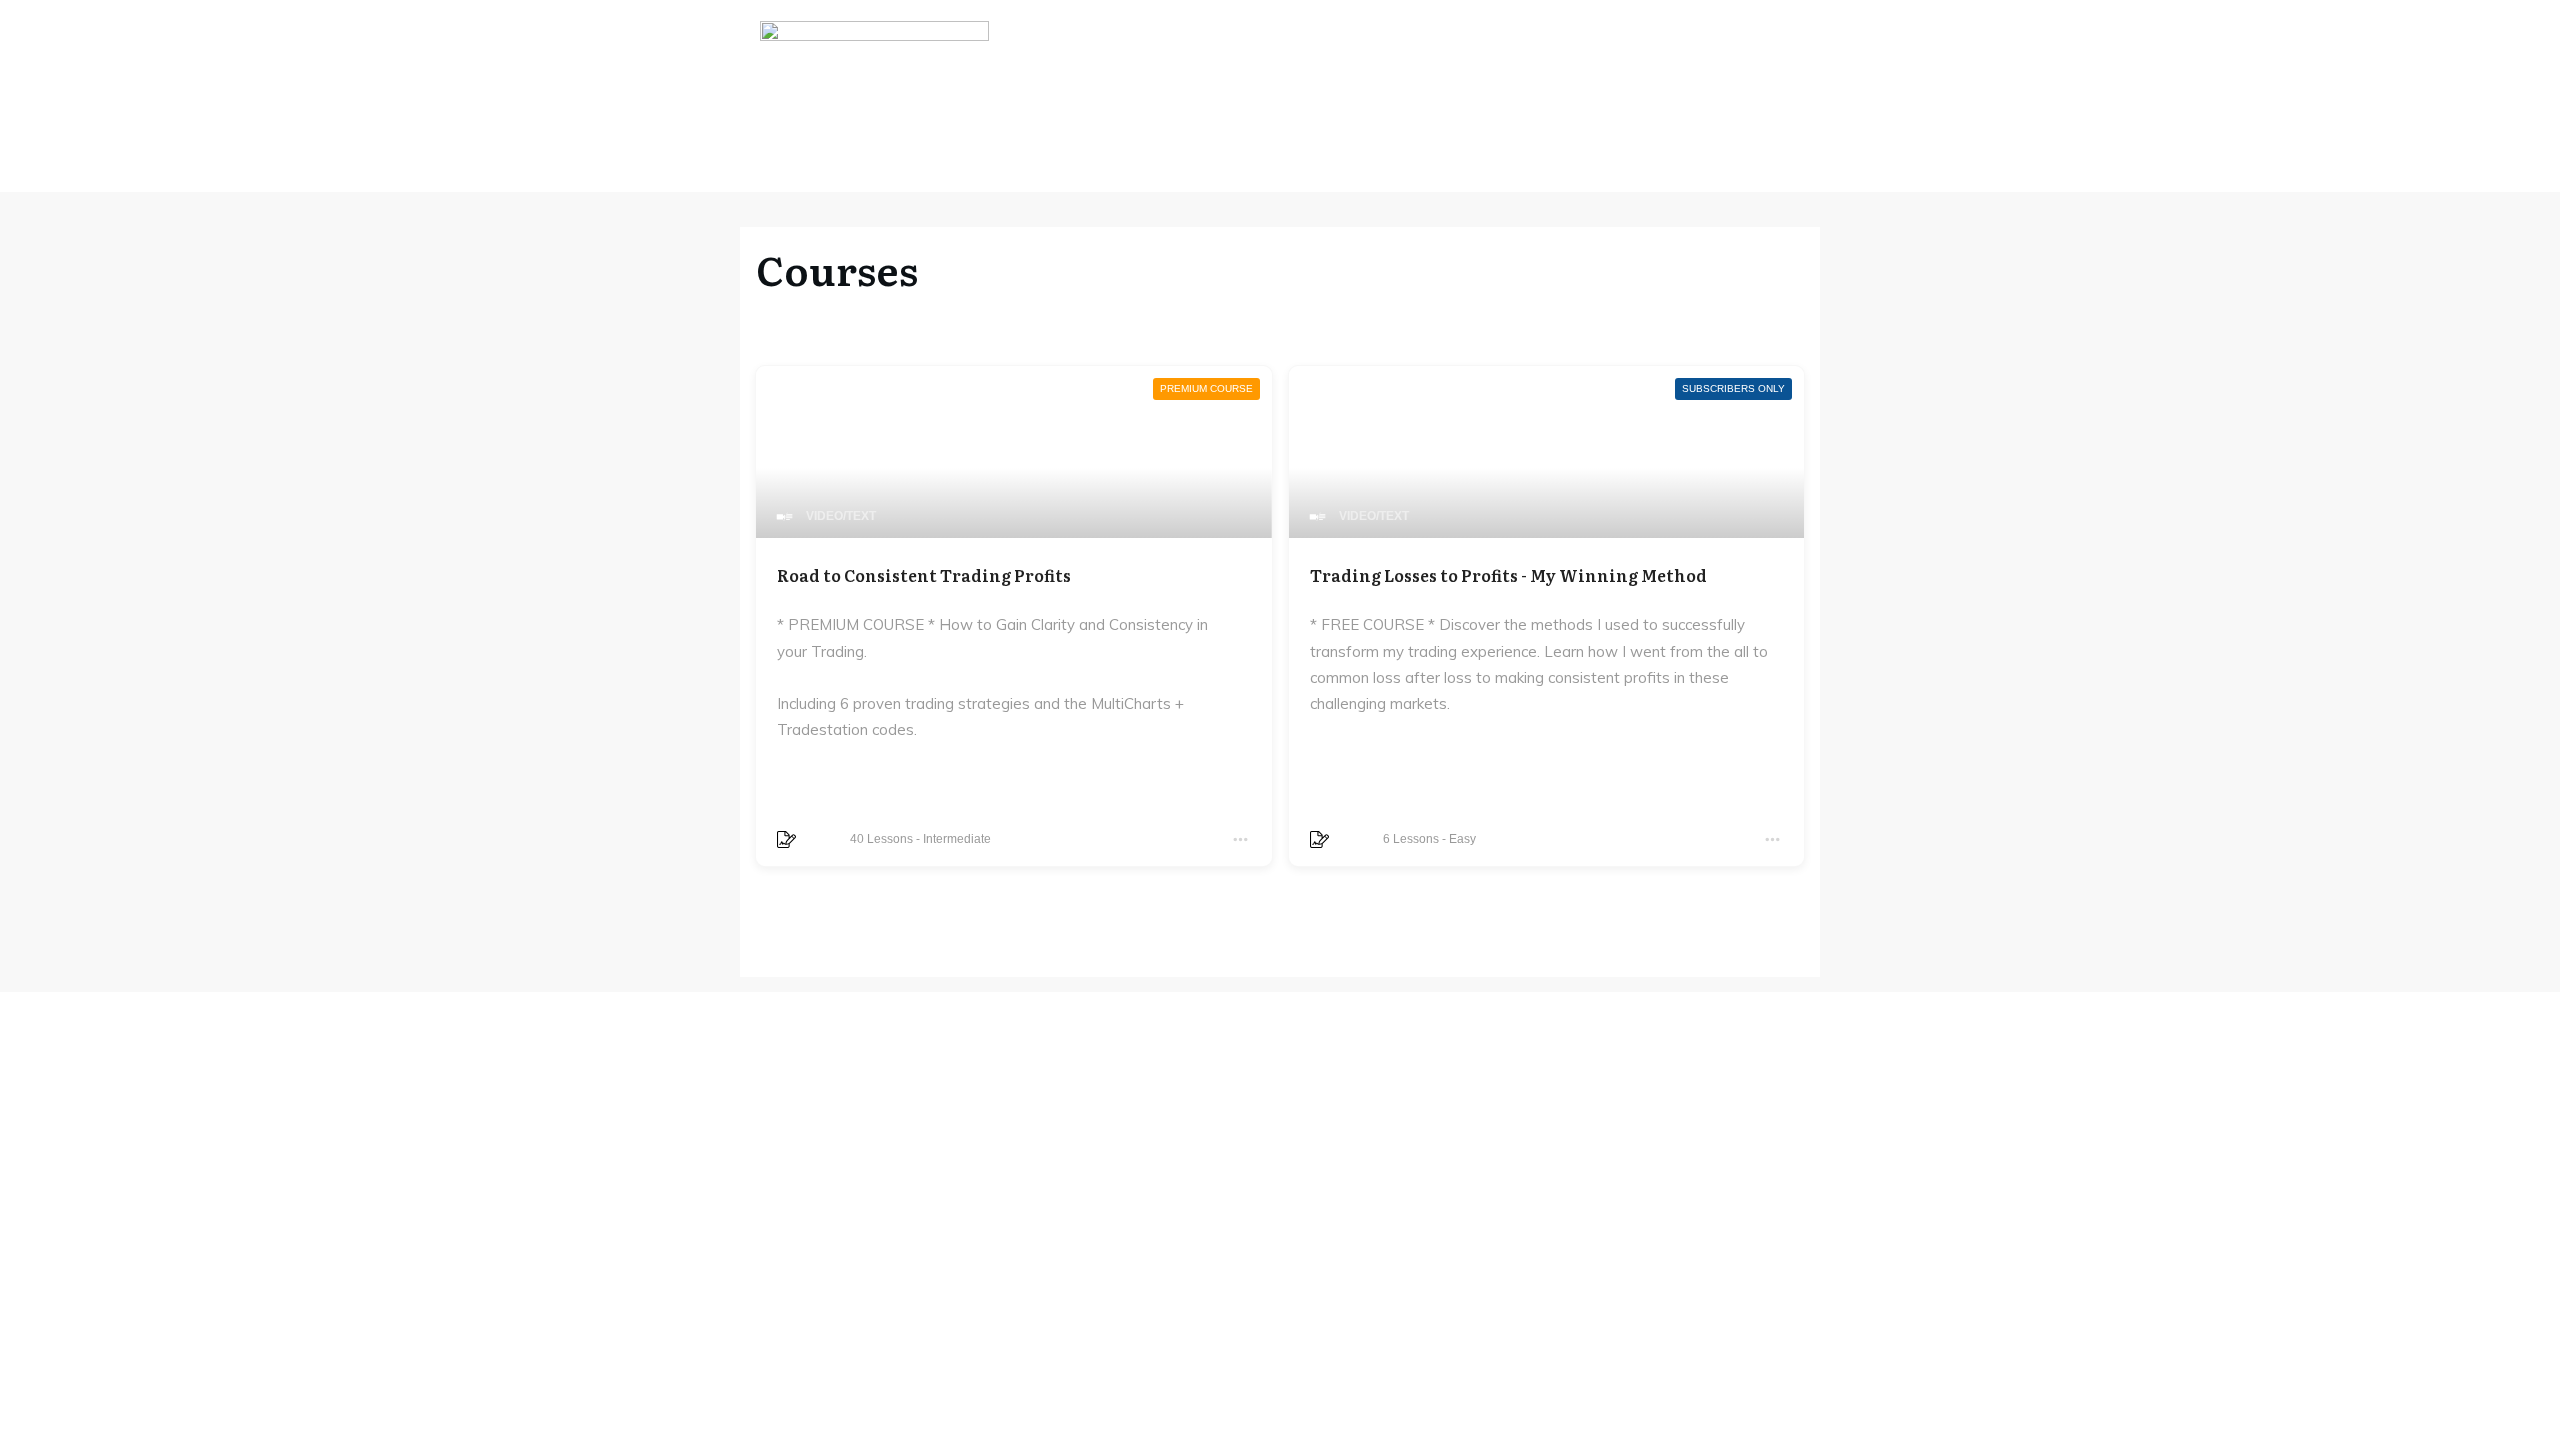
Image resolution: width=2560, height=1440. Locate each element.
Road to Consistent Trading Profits (924, 575)
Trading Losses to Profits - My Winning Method (1508, 575)
